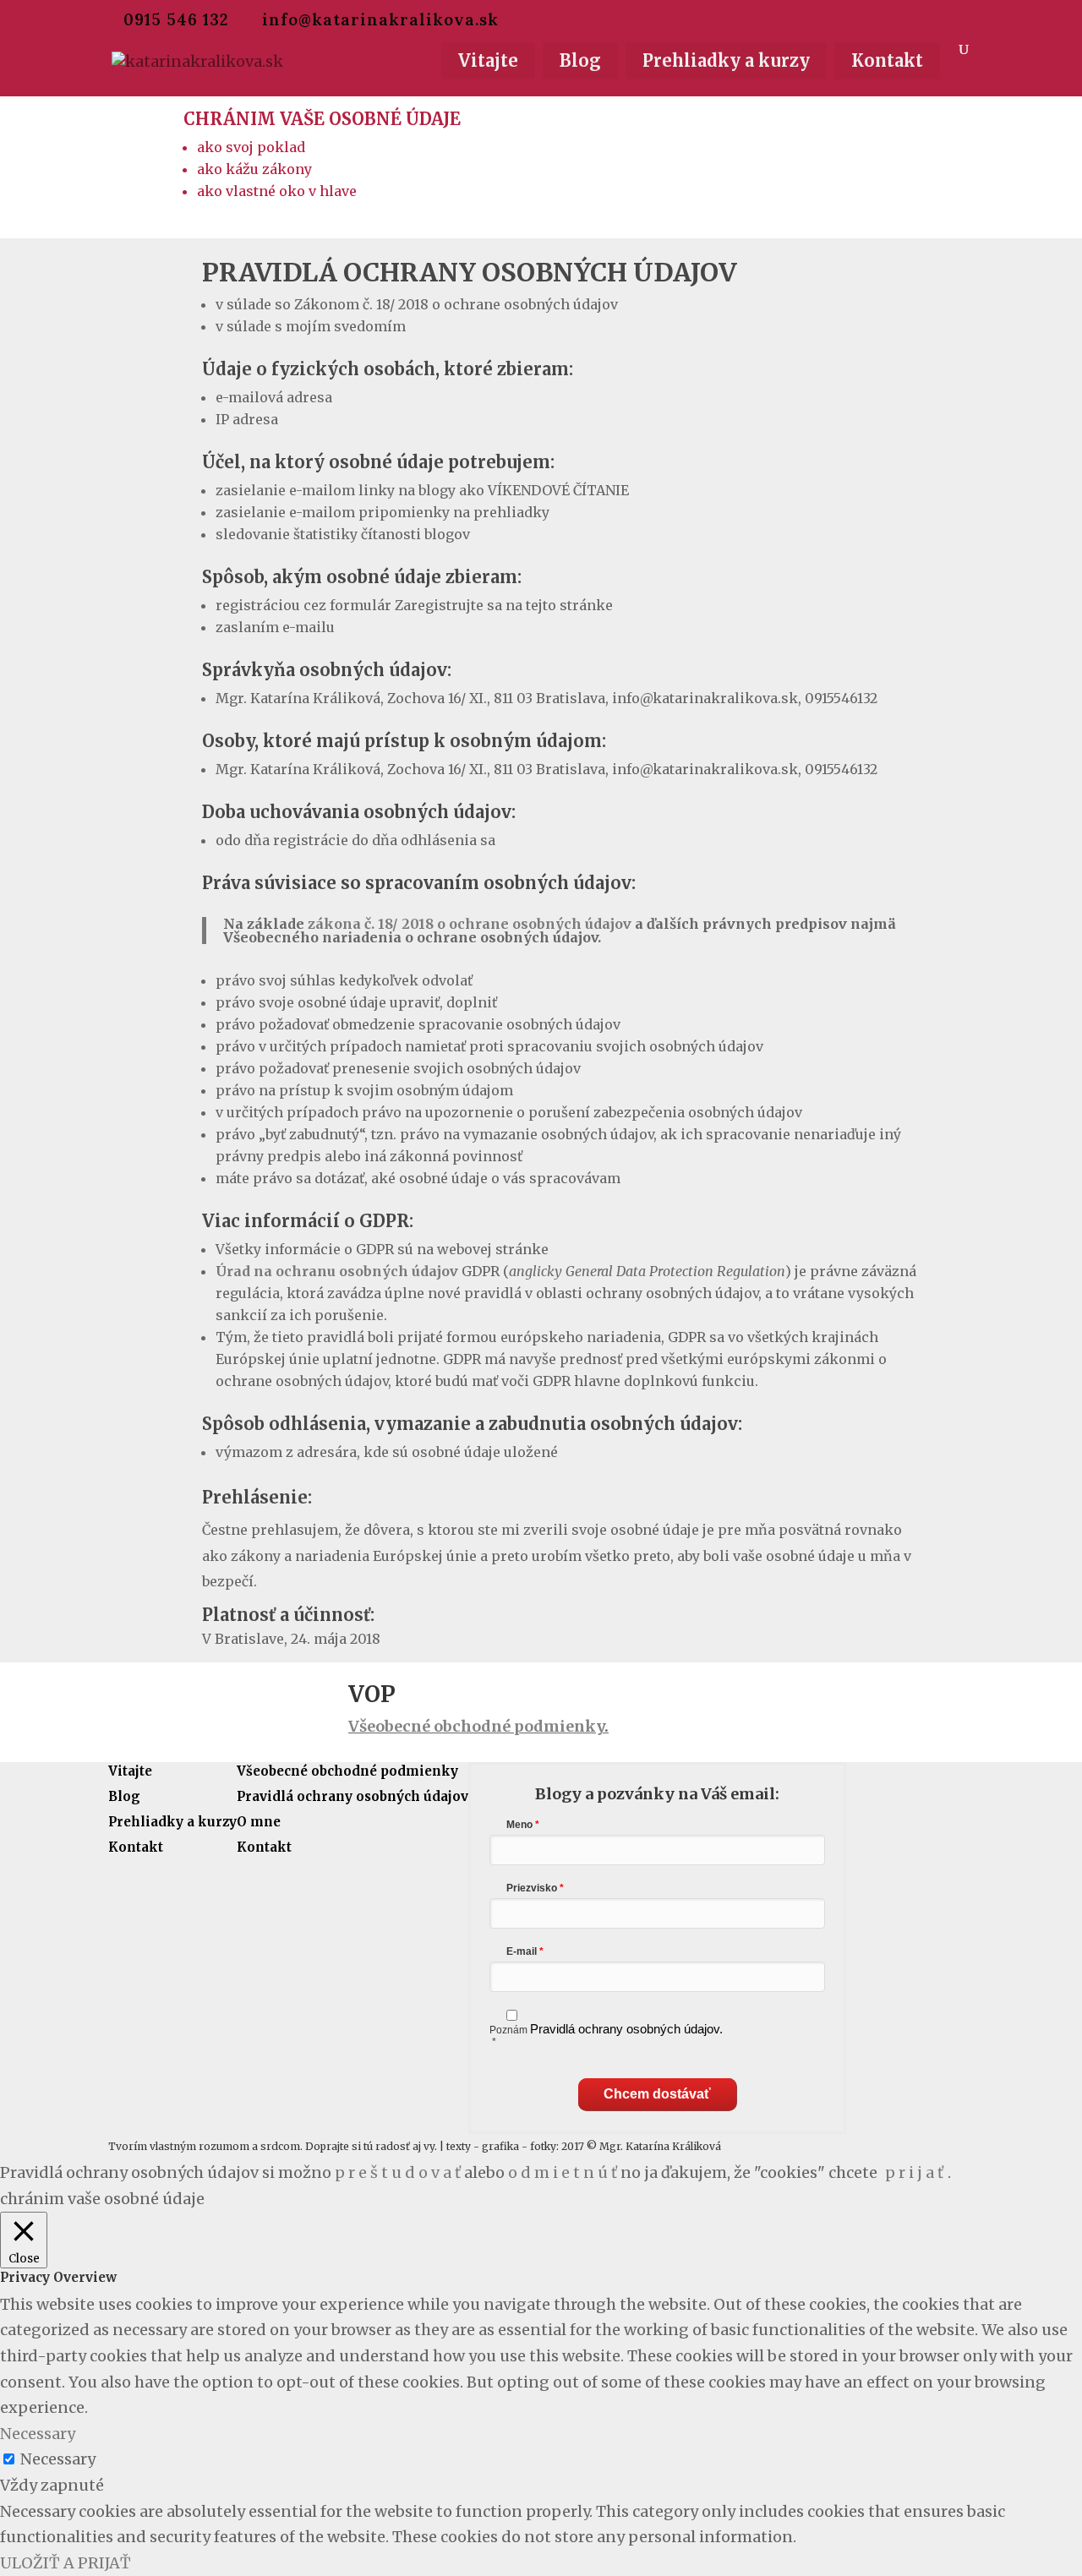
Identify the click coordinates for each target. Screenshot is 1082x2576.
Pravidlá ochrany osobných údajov (352, 1796)
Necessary (58, 2459)
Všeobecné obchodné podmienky (476, 1726)
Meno (519, 1825)
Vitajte (488, 60)
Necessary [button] (38, 2434)
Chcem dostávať (657, 2094)
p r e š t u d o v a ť (398, 2172)
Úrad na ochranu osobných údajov (337, 1271)
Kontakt (887, 60)
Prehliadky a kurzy (726, 60)
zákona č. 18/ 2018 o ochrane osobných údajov (470, 924)
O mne (259, 1822)
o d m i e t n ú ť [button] (563, 2172)
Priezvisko (532, 1888)
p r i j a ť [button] (914, 2172)
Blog (580, 60)
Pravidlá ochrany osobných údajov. (626, 2029)
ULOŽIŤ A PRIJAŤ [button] (66, 2563)
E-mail (523, 1951)
